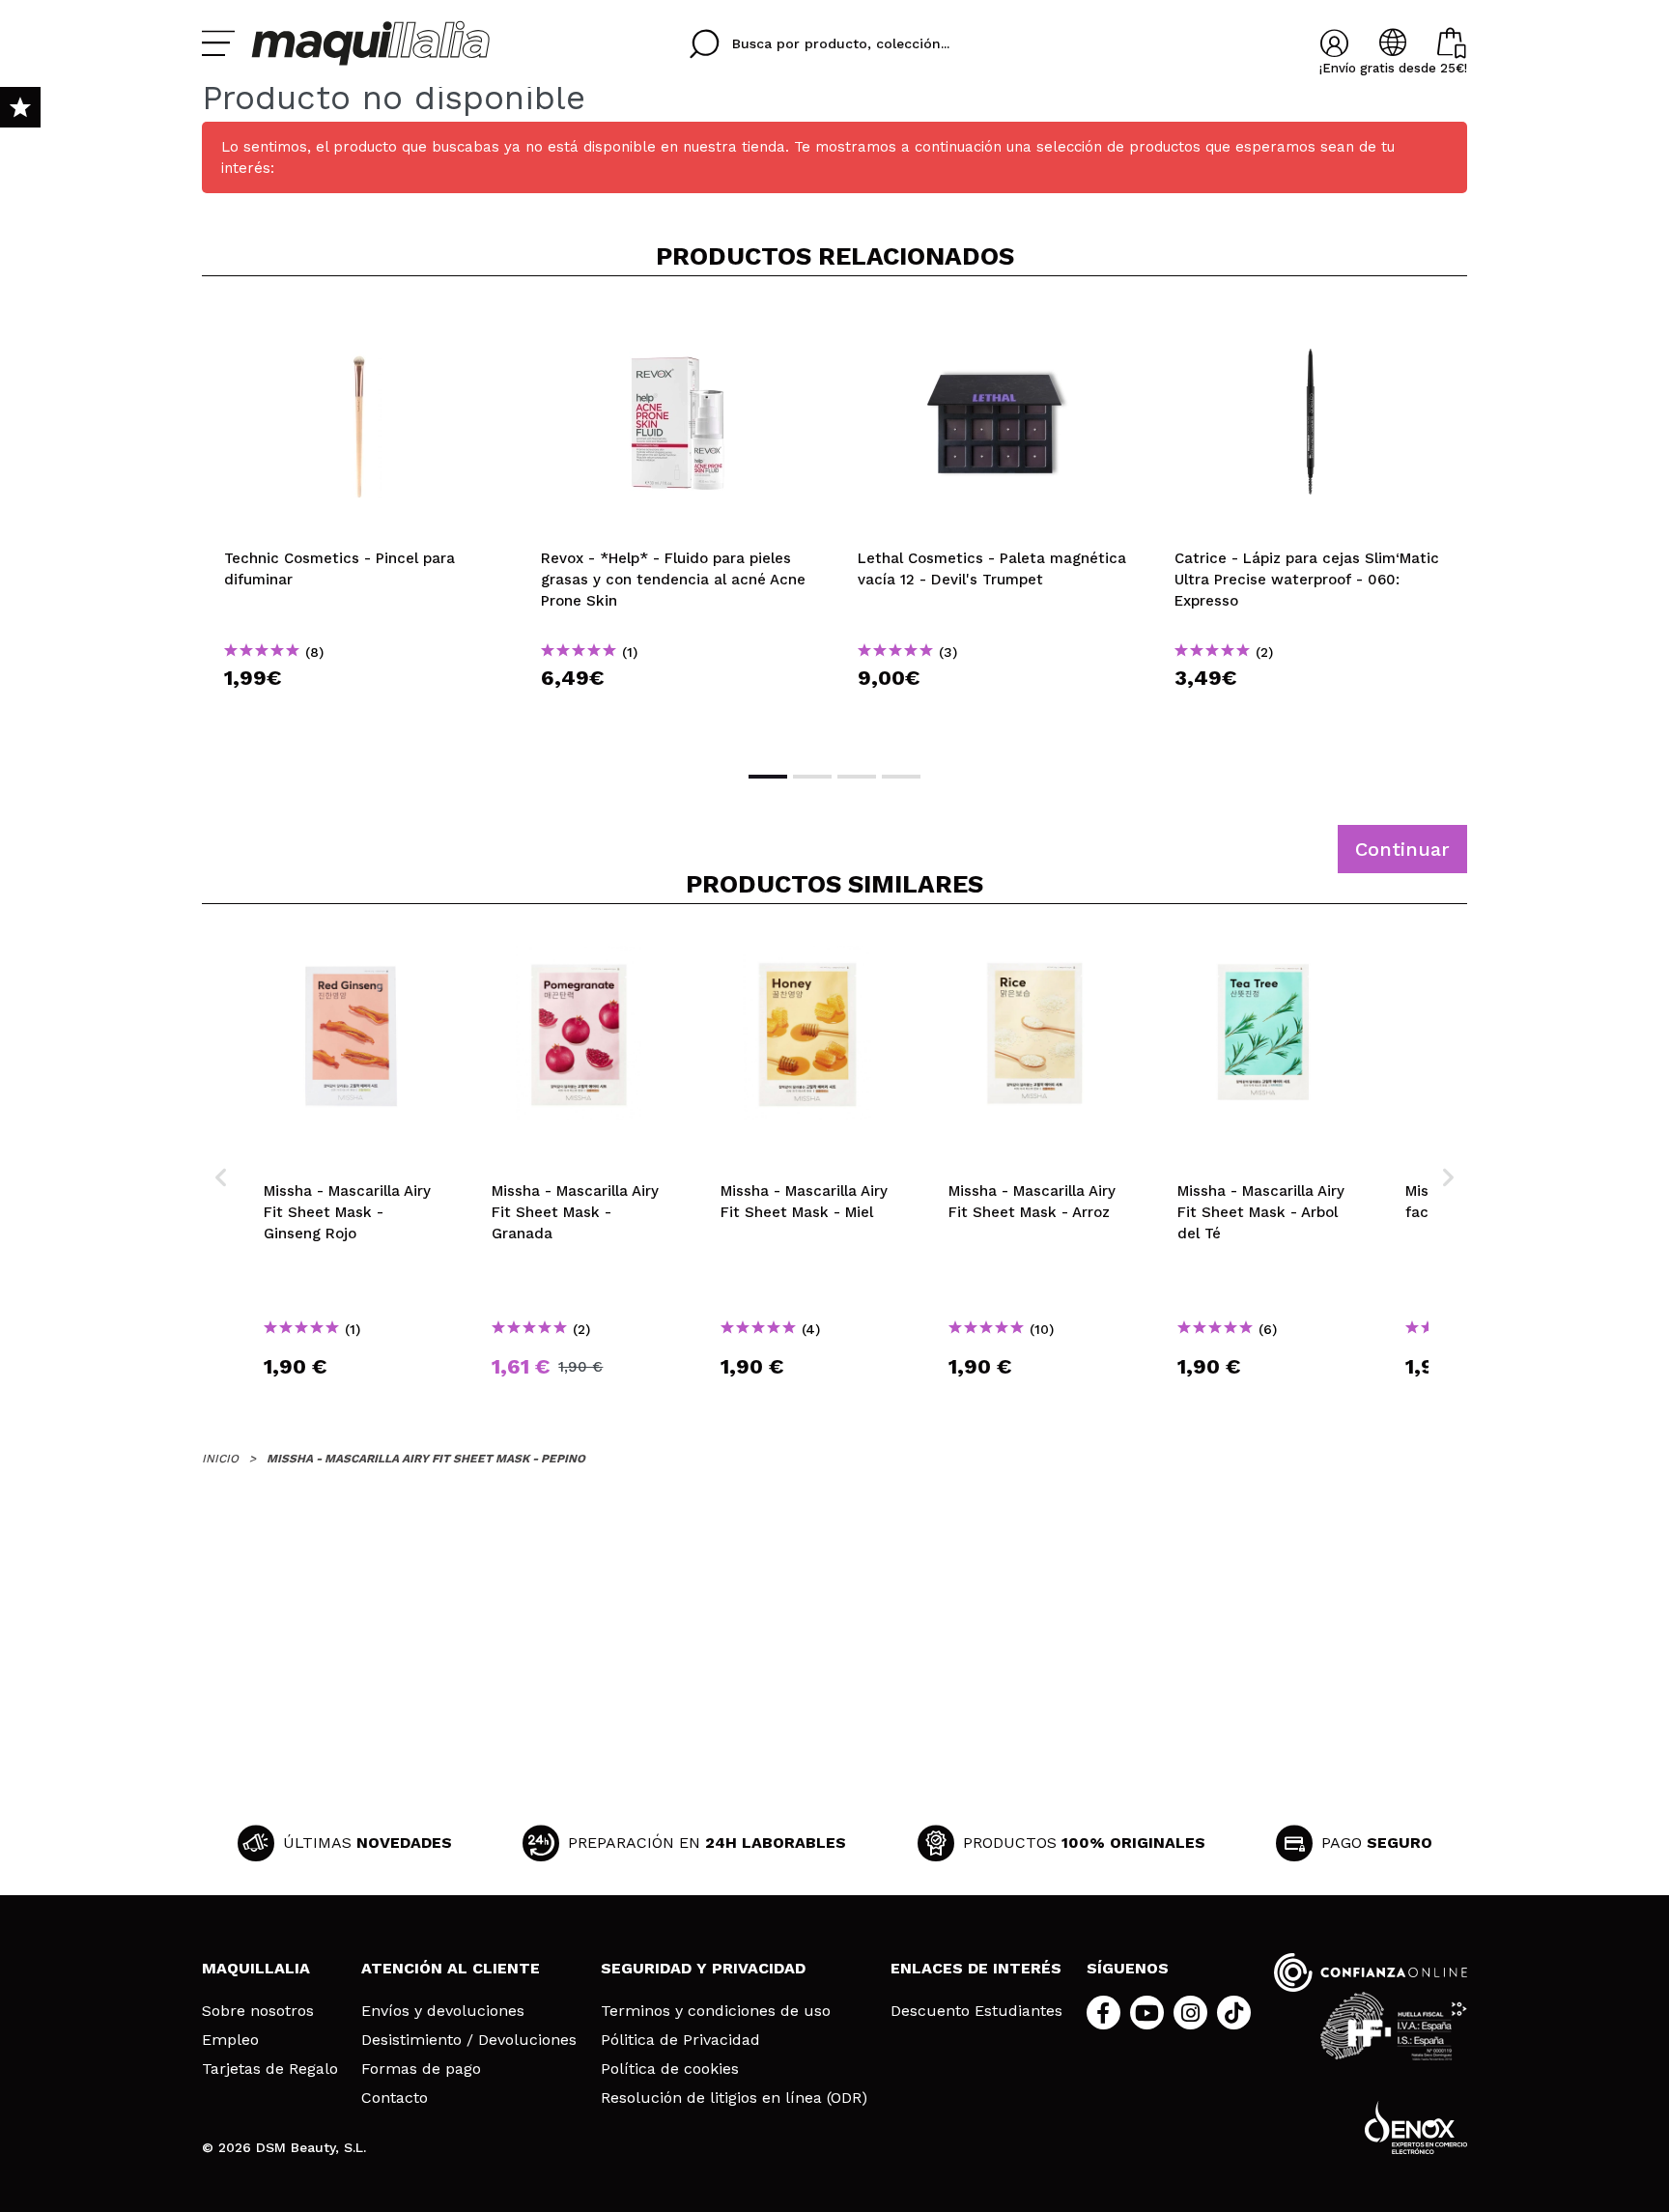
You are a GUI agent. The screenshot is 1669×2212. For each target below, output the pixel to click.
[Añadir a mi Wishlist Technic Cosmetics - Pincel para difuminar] (360, 323)
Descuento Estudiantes (976, 2011)
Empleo (230, 2040)
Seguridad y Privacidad (703, 1968)
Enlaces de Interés (976, 1968)
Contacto (395, 2098)
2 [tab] (812, 777)
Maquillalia (256, 1968)
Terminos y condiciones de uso (716, 2011)
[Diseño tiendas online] (1416, 2127)
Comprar (360, 712)
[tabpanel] (360, 522)
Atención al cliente (451, 1968)
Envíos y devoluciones (443, 2011)
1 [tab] (768, 777)
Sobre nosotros (258, 2011)
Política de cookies (670, 2069)
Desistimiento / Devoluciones (469, 2040)
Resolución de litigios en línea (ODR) (734, 2098)
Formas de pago (421, 2069)
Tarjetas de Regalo (270, 2069)
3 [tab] (857, 777)
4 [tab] (901, 777)
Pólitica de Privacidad (680, 2040)
